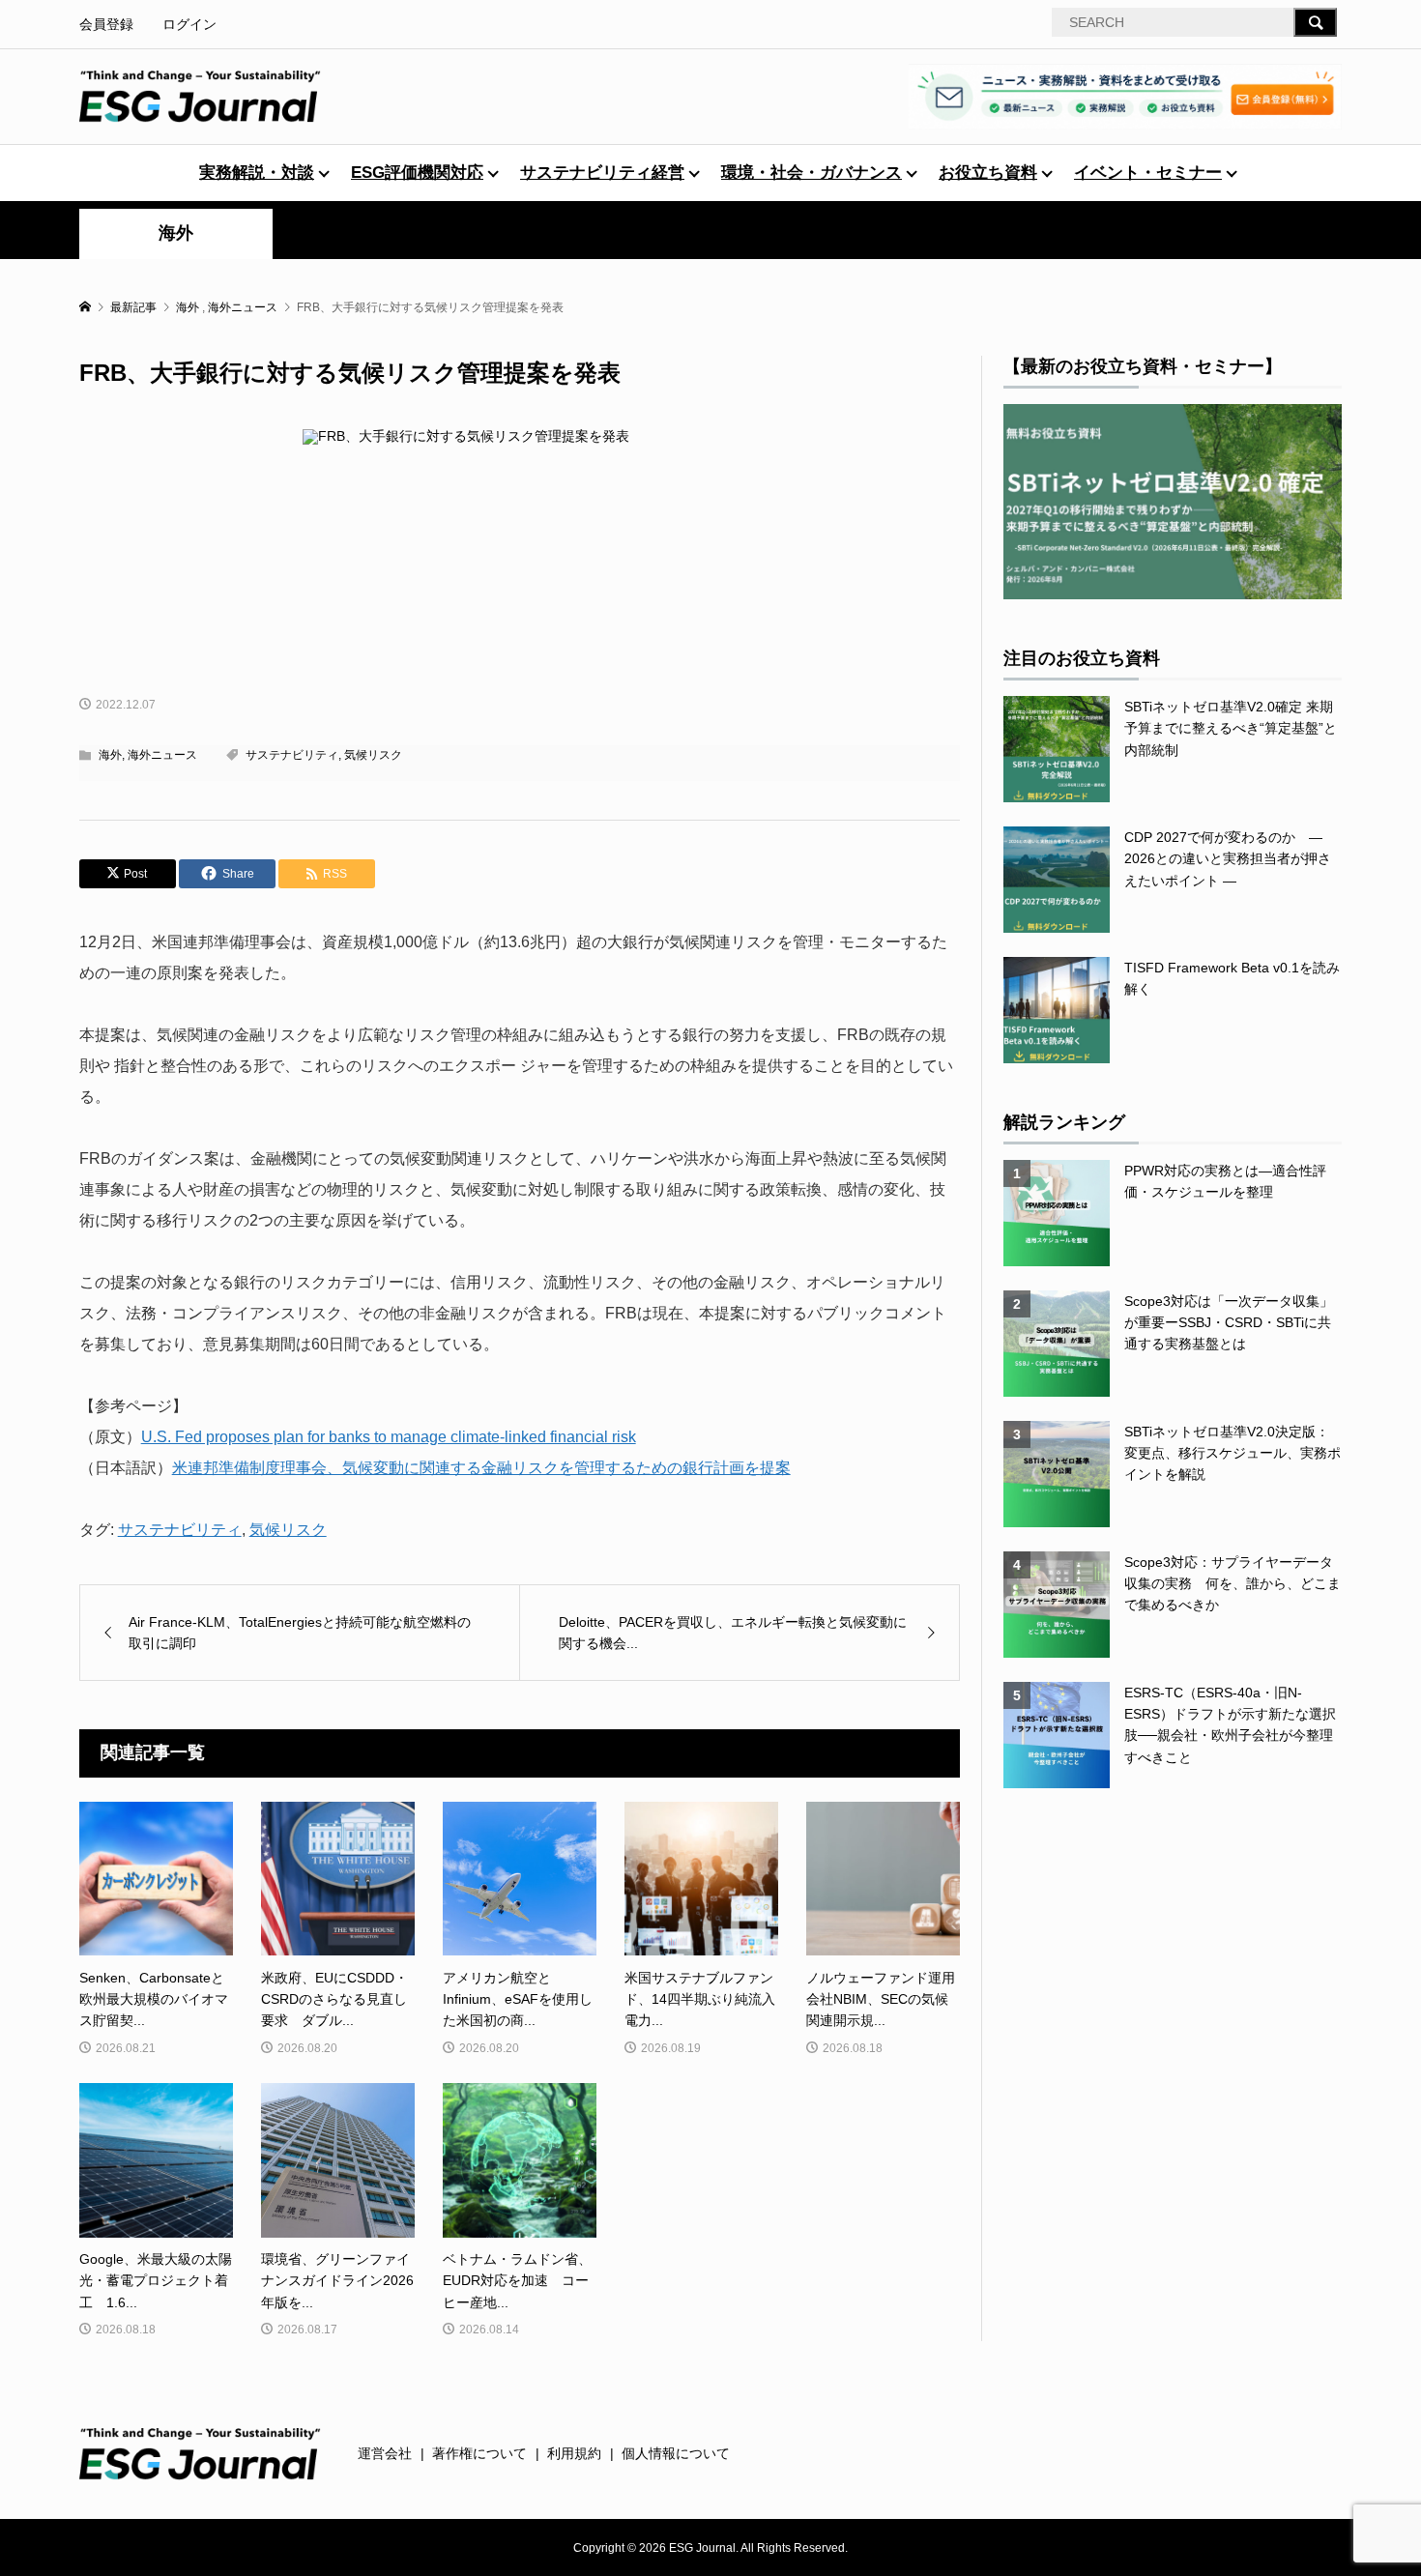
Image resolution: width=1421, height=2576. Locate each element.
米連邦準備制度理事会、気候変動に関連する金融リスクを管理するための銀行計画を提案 (481, 1468)
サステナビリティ (292, 755)
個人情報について (676, 2453)
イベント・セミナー (1148, 173)
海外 (176, 233)
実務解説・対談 (257, 173)
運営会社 (385, 2453)
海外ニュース (162, 755)
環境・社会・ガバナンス (812, 173)
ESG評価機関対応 (417, 173)
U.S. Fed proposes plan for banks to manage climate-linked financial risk (389, 1437)
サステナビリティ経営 (602, 173)
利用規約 (574, 2453)
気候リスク (373, 755)
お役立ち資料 (988, 173)
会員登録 (106, 24)
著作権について (479, 2453)
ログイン (189, 24)
